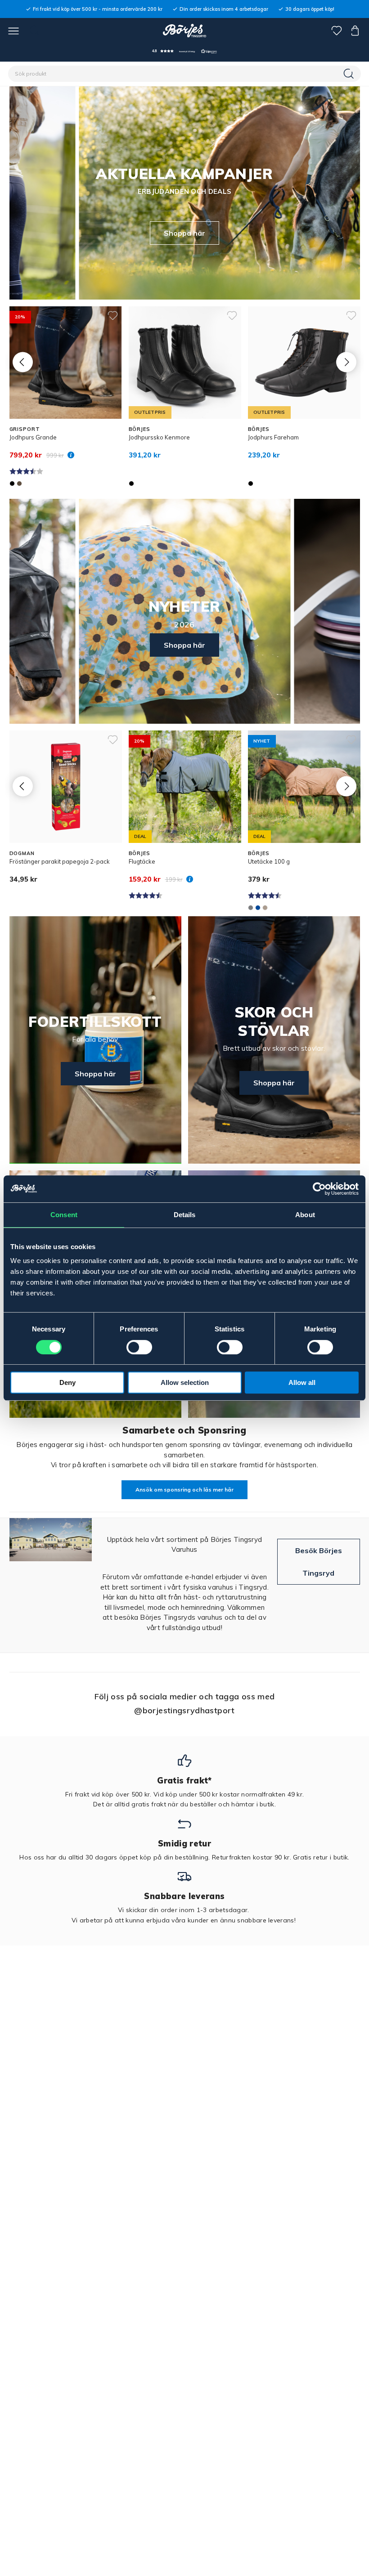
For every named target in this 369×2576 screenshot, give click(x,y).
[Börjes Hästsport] (185, 31)
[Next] (346, 362)
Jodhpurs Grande (33, 437)
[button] (184, 51)
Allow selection (185, 1382)
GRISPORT (25, 429)
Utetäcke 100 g (269, 861)
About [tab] (305, 1215)
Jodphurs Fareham (273, 437)
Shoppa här (184, 233)
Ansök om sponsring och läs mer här (184, 1490)
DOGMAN (22, 853)
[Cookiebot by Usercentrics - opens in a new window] (319, 1189)
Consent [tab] (64, 1215)
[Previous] (23, 362)
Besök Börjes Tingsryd (319, 1562)
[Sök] (350, 74)
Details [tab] (185, 1215)
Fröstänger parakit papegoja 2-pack (60, 861)
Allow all (302, 1382)
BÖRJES (139, 429)
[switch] (139, 1347)
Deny (67, 1382)
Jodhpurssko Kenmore (159, 437)
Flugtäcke (142, 861)
